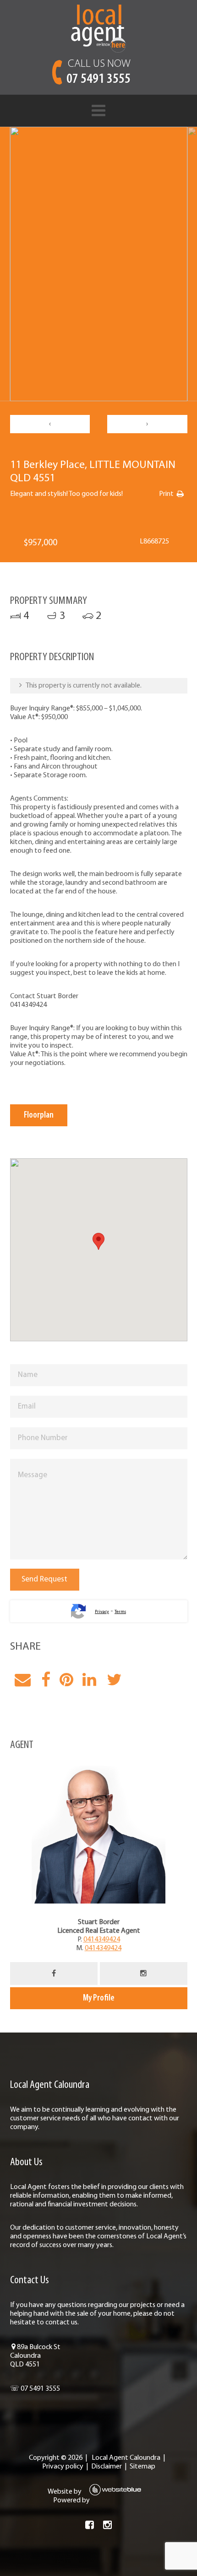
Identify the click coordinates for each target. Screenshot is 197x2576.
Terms (120, 1612)
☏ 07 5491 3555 (35, 2389)
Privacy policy (63, 2467)
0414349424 (102, 1940)
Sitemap (142, 2467)
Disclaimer (107, 2467)
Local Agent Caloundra (126, 2458)
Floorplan (39, 1115)
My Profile (99, 1998)
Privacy (102, 1612)
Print (166, 494)
